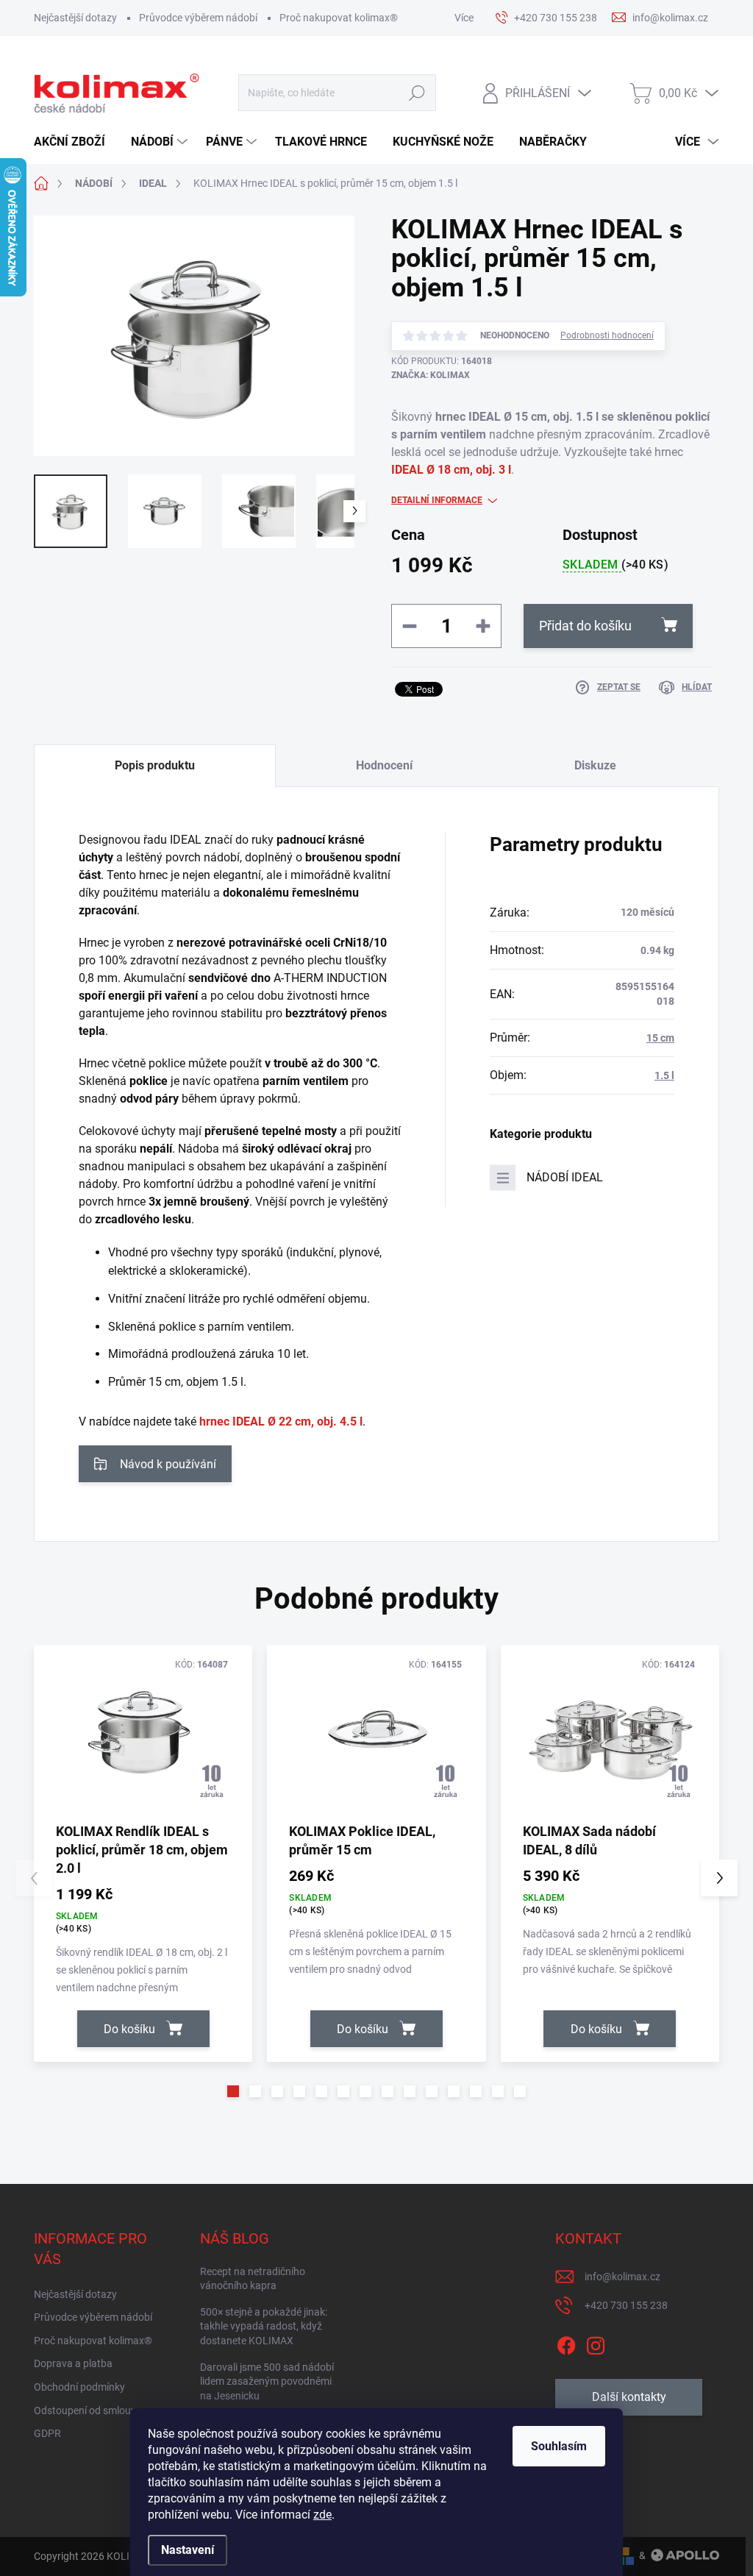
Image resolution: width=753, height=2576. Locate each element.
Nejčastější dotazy (75, 18)
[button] (233, 2091)
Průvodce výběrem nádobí (198, 18)
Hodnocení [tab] (384, 765)
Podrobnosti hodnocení (607, 335)
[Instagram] (596, 2343)
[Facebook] (566, 2343)
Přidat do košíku (585, 626)
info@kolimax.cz (622, 2277)
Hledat (417, 93)
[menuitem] (75, 142)
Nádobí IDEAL (565, 1177)
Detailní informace (437, 500)
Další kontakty (629, 2397)
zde (322, 2515)
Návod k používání (168, 1464)
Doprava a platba (73, 2363)
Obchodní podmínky (79, 2387)
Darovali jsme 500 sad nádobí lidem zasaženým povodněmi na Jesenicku (267, 2381)
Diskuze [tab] (595, 765)
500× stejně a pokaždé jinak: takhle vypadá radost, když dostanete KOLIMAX (264, 2326)
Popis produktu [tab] (155, 765)
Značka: (431, 375)
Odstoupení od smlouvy (88, 2410)
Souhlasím (559, 2446)
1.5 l (664, 1075)
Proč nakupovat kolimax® (339, 18)
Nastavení (188, 2550)
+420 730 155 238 (626, 2305)
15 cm (660, 1038)
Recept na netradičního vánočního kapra (253, 2279)
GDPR (47, 2433)
